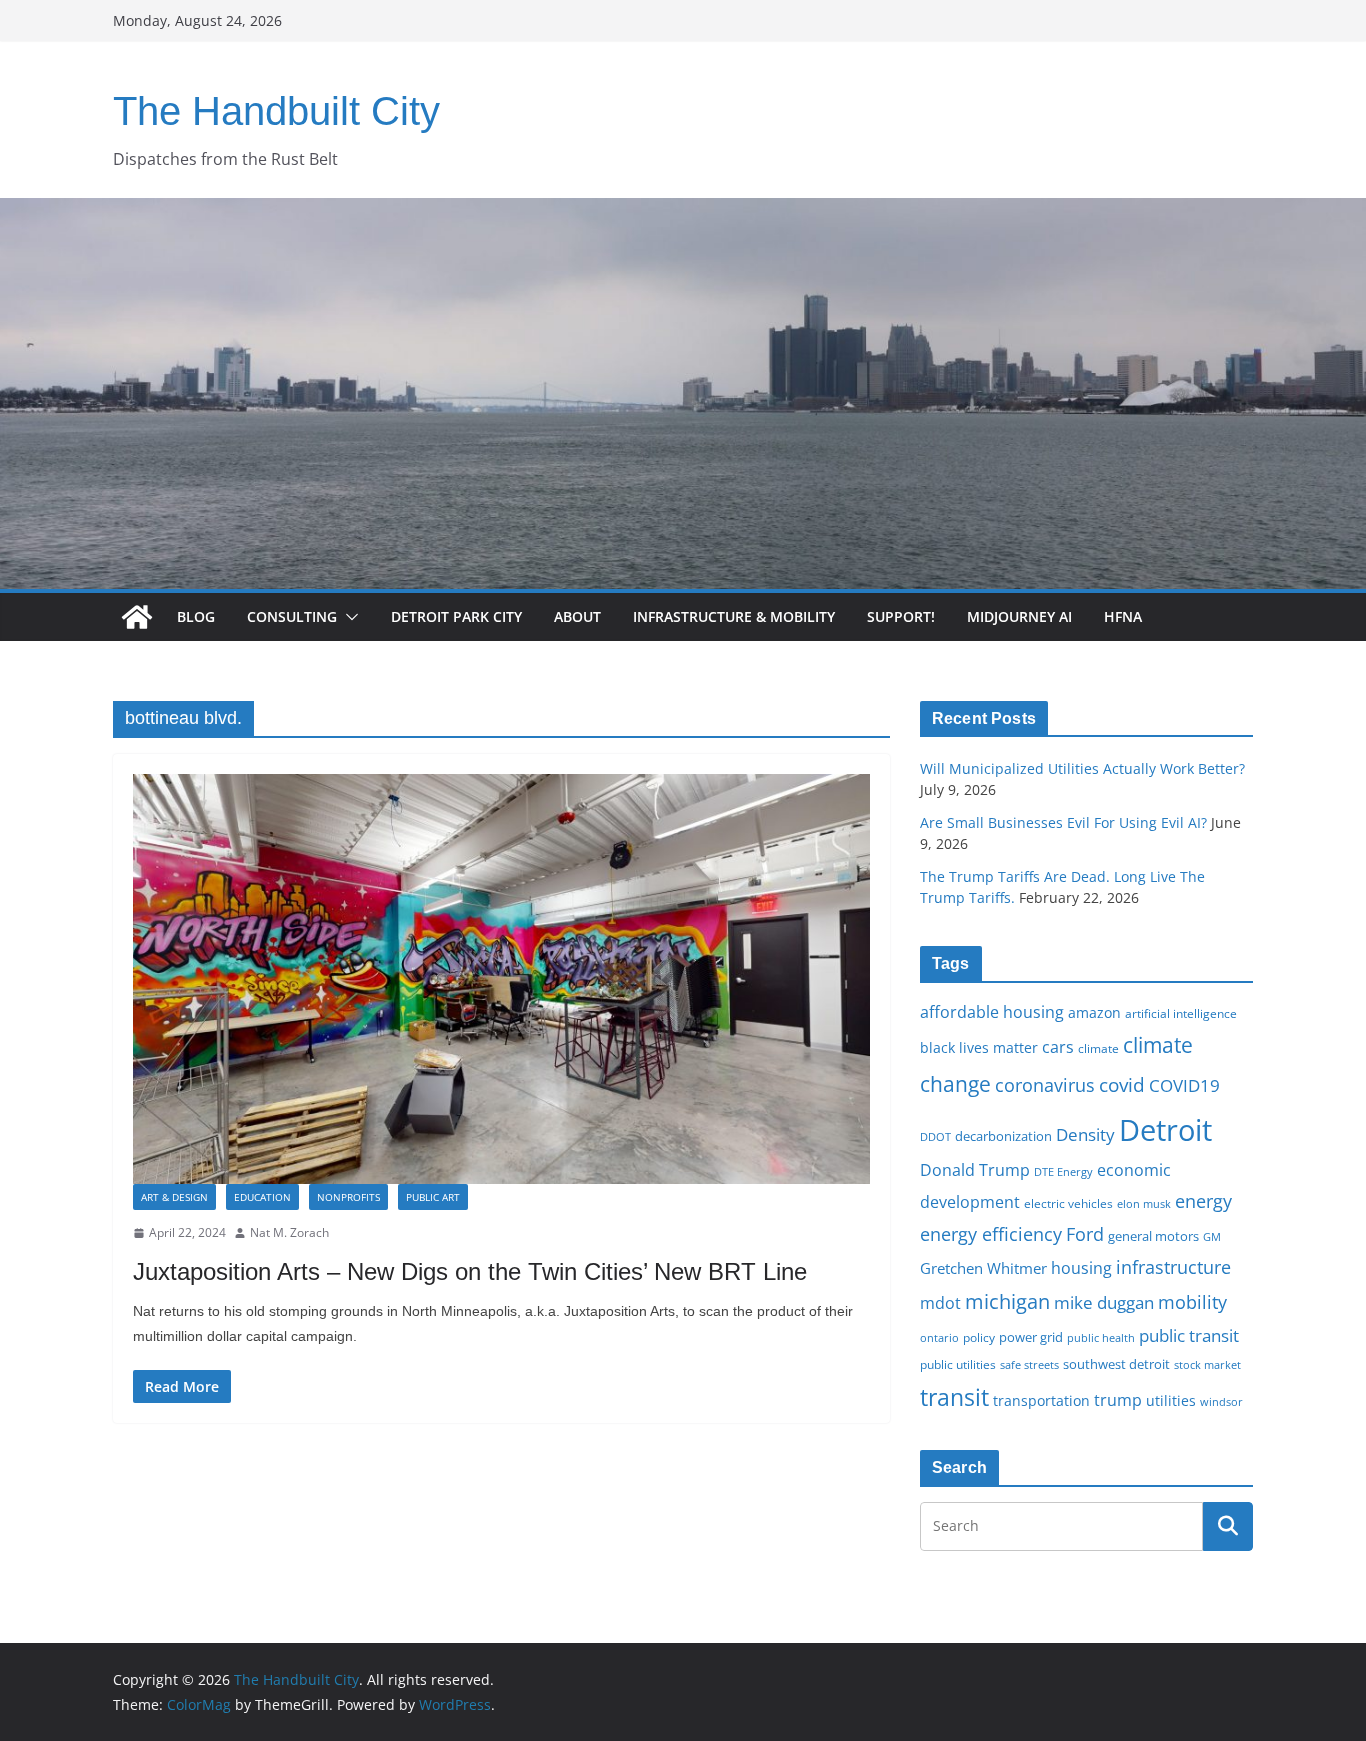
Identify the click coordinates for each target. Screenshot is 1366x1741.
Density (1085, 1134)
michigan (1007, 1301)
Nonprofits (348, 1197)
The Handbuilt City (276, 111)
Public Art (433, 1197)
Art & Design (174, 1197)
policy (979, 1337)
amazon (1094, 1012)
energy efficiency (991, 1234)
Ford (1085, 1233)
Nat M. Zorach (289, 1232)
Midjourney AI (1019, 616)
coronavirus (1045, 1085)
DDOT (935, 1136)
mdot (940, 1303)
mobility (1192, 1302)
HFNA (1123, 616)
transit (954, 1397)
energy (1203, 1201)
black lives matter (979, 1047)
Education (262, 1197)
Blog (196, 616)
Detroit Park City (456, 616)
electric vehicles (1068, 1203)
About (577, 616)
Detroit (1165, 1130)
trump (1118, 1400)
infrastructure (1173, 1267)
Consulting (292, 616)
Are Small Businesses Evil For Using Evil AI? (1063, 822)
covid (1122, 1085)
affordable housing (992, 1012)
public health (1101, 1337)
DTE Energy (1063, 1172)
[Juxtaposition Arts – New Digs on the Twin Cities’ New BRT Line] (501, 979)
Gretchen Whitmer (983, 1268)
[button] (348, 617)
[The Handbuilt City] (683, 212)
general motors (1153, 1236)
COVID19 (1184, 1085)
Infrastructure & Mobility (734, 616)
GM (1212, 1237)
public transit (1189, 1335)
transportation (1041, 1400)
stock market (1207, 1364)
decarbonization (1003, 1136)
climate (1098, 1048)
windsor (1221, 1401)
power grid (1031, 1337)
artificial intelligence (1181, 1013)
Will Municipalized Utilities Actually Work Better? (1082, 768)
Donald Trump (975, 1170)
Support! (901, 616)
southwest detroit (1116, 1364)
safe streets (1029, 1364)
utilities (1171, 1400)
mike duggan (1104, 1302)
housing (1081, 1268)
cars (1058, 1047)
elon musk (1144, 1203)
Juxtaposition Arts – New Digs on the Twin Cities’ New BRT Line (470, 1271)
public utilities (958, 1364)
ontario (939, 1338)
